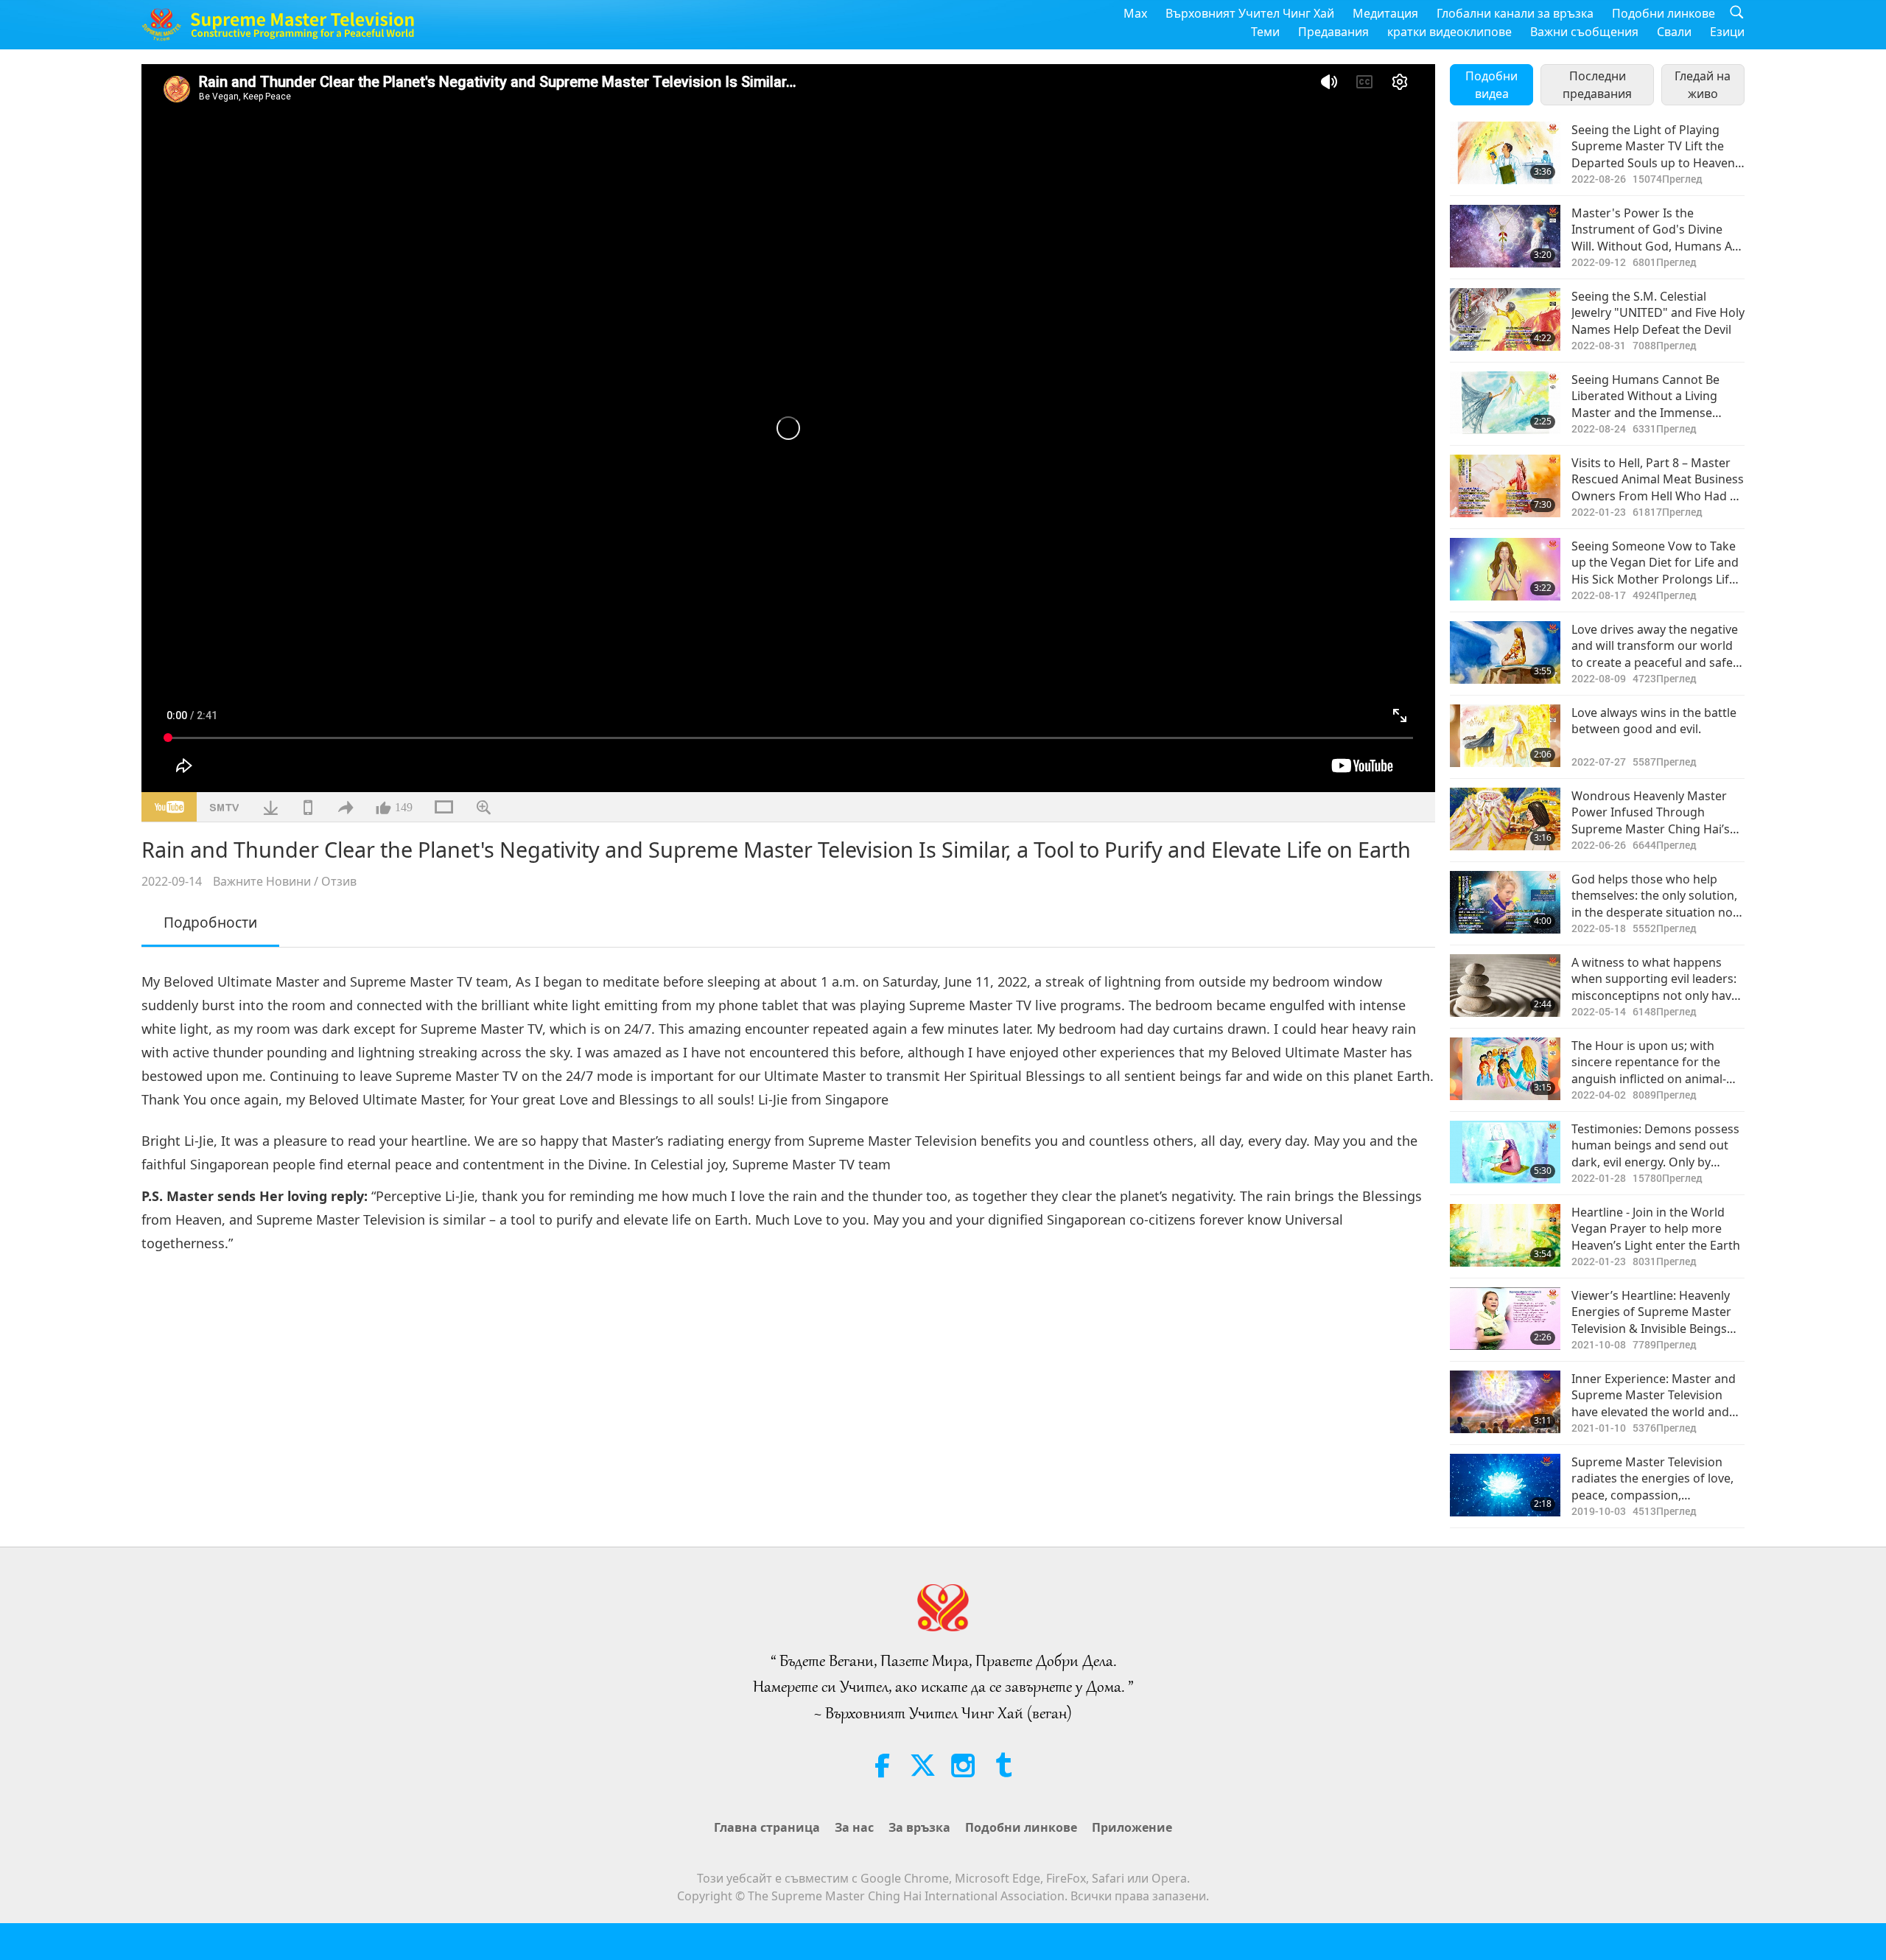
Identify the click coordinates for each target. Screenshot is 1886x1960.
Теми (1265, 32)
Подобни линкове (1664, 13)
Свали (1674, 32)
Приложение (1132, 1827)
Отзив (339, 881)
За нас (854, 1827)
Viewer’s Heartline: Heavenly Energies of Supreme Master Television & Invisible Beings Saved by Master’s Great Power (1651, 1312)
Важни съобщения (1584, 32)
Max (1135, 13)
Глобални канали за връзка (1515, 13)
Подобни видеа (1491, 85)
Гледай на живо (1703, 85)
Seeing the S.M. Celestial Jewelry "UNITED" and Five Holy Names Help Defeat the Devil (1658, 313)
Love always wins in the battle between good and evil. (1654, 721)
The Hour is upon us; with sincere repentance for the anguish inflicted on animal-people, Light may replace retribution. (1649, 1062)
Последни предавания (1597, 85)
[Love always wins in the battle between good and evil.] (1505, 736)
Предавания (1333, 32)
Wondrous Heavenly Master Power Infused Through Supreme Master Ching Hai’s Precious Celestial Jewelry (1651, 812)
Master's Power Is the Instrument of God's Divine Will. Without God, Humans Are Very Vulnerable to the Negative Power (1658, 230)
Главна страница (767, 1827)
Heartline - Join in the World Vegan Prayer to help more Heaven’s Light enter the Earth (1656, 1229)
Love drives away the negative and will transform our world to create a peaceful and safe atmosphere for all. (1655, 646)
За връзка (919, 1827)
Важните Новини (262, 881)
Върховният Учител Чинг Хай (1250, 13)
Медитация (1385, 13)
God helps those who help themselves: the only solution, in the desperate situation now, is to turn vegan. (1658, 896)
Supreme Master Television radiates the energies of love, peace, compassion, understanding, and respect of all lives (1657, 1478)
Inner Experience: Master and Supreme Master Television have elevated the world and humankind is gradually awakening (1654, 1395)
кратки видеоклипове (1449, 32)
